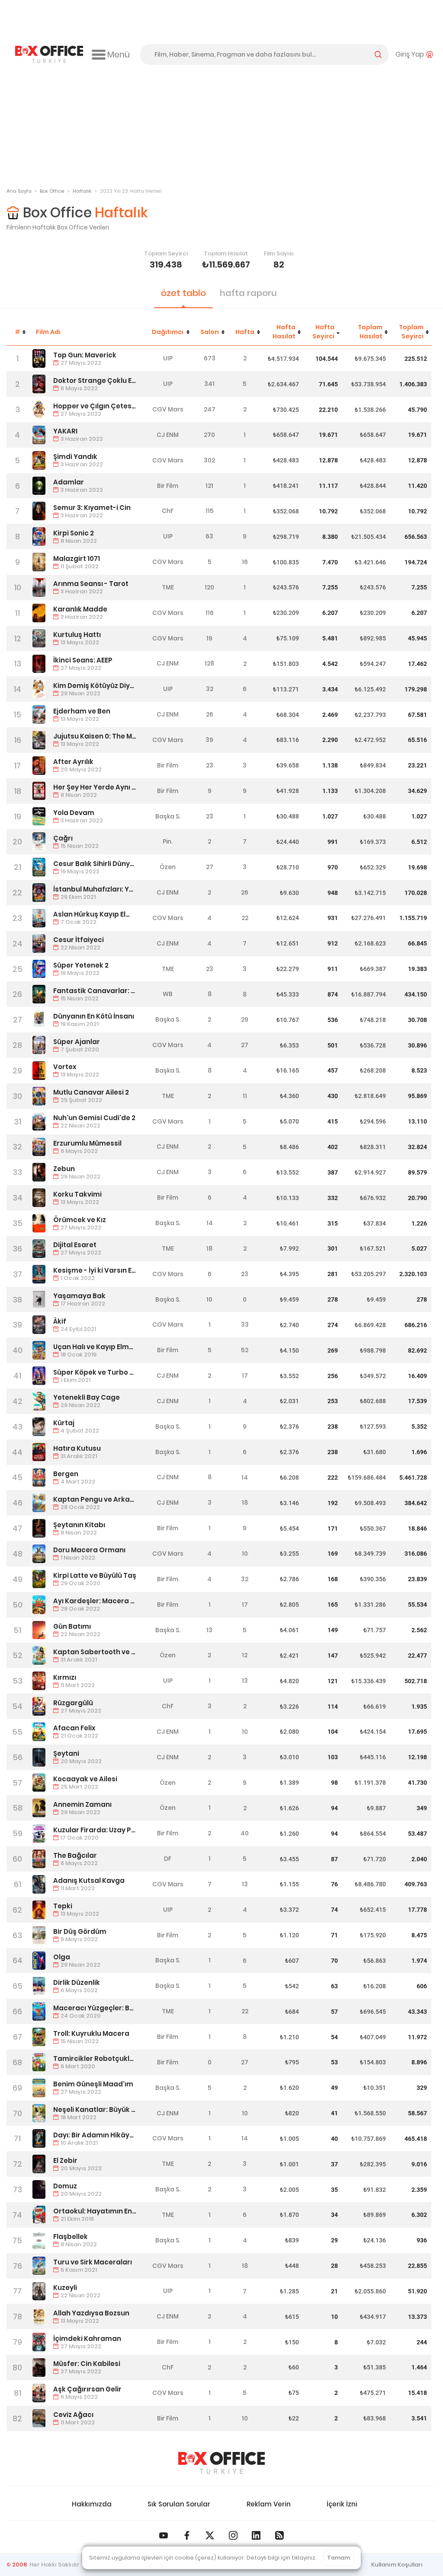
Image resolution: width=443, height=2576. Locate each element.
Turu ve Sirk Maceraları (93, 2262)
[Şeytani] (39, 1757)
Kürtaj (64, 1423)
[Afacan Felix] (39, 1732)
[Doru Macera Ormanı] (39, 1554)
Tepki (63, 1906)
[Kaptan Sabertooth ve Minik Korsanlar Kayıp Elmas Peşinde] (39, 1655)
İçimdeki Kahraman (87, 2339)
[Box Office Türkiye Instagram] (233, 2535)
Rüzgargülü (73, 1703)
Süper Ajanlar (77, 1042)
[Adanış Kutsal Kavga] (39, 1884)
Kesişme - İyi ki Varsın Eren (95, 1270)
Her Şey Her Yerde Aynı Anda (95, 787)
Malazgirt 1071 (77, 559)
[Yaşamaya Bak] (39, 1300)
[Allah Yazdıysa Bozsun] (39, 2316)
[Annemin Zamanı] (39, 1808)
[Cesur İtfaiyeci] (39, 944)
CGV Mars (168, 409)
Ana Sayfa (19, 191)
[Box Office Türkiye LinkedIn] (256, 2535)
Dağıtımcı (168, 332)
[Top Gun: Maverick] (39, 358)
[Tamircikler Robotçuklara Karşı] (39, 2062)
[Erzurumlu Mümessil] (39, 1147)
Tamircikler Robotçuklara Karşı (95, 2059)
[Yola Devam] (39, 817)
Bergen (66, 1474)
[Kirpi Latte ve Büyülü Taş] (39, 1579)
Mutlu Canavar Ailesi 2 (91, 1092)
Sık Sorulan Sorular (179, 2504)
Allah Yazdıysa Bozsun (91, 2313)
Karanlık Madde (80, 609)
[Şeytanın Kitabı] (39, 1528)
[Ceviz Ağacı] (39, 2418)
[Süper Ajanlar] (39, 1045)
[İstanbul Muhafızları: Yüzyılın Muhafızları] (39, 893)
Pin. (168, 841)
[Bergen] (39, 1478)
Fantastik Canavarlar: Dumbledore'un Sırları (95, 991)
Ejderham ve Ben (82, 711)
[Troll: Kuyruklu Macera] (39, 2037)
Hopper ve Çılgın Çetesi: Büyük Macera (95, 406)
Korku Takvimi (77, 1194)
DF (168, 1859)
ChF (168, 511)
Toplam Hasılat (370, 332)
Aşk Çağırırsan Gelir (87, 2389)
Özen (168, 867)
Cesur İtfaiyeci (79, 940)
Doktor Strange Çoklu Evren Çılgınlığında (95, 381)
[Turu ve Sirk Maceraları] (39, 2266)
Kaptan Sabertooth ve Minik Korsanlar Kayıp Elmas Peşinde (95, 1652)
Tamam (339, 2558)
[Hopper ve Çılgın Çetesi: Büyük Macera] (39, 409)
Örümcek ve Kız (80, 1220)
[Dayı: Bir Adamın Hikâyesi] (39, 2138)
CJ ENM (168, 435)
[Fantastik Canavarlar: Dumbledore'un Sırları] (39, 994)
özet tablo (183, 293)
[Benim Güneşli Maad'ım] (39, 2088)
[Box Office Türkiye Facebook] (187, 2535)
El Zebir (65, 2160)
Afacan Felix (74, 1728)
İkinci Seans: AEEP (83, 660)
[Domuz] (39, 2189)
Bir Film (168, 486)
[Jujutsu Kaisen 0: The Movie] (39, 740)
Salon (210, 332)
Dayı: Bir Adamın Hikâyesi (95, 2135)
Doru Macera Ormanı (89, 1550)
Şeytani (66, 1753)
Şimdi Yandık (75, 457)
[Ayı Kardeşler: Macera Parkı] (39, 1605)
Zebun (64, 1169)
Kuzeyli (65, 2288)
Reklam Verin (269, 2504)
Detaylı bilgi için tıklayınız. (282, 2558)
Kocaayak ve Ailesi (85, 1779)
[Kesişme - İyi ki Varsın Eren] (39, 1274)
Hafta (245, 332)
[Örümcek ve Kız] (39, 1223)
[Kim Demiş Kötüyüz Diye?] (39, 689)
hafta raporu (248, 293)
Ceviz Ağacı (73, 2415)
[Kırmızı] (39, 1681)
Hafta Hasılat (284, 332)
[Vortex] (39, 1071)
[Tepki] (39, 1910)
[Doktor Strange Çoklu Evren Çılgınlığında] (39, 384)
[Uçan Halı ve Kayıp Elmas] (39, 1350)
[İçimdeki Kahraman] (39, 2342)
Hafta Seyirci (323, 332)
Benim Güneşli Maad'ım (93, 2084)
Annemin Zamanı (82, 1804)
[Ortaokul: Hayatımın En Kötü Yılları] (39, 2215)
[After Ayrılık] (39, 766)
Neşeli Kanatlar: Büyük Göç (95, 2110)
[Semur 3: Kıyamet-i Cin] (39, 511)
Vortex (65, 1067)
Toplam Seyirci (411, 332)
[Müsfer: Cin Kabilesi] (39, 2367)
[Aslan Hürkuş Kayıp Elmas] (39, 918)
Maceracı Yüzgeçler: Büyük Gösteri (95, 2008)
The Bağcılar (75, 1855)
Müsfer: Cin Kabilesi (87, 2364)
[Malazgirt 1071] (39, 562)
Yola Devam (74, 813)
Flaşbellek (71, 2237)
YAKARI (65, 431)
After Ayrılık (73, 762)
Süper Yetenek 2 (81, 965)
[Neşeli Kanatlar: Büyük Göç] (39, 2113)
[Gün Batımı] (39, 1630)
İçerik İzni (342, 2504)
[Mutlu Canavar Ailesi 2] (39, 1096)
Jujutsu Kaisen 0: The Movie (95, 736)
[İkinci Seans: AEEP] (39, 664)
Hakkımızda (92, 2504)
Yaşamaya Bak (79, 1296)
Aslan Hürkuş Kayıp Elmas (95, 914)
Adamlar (69, 482)
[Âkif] (39, 1325)
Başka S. (168, 816)
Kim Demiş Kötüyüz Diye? (95, 686)
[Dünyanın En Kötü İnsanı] (39, 1020)
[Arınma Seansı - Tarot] (39, 587)
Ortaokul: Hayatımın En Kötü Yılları (95, 2211)
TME (168, 587)
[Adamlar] (39, 486)
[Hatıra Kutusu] (39, 1452)
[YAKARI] (39, 435)
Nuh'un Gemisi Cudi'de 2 (94, 1118)
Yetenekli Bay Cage (87, 1397)
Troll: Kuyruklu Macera (91, 2033)
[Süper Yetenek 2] (39, 969)
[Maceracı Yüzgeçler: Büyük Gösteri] (39, 2011)
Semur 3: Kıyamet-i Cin (92, 508)
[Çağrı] (39, 842)
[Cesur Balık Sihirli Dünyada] (39, 867)
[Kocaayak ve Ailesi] (39, 1783)
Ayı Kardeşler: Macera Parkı (95, 1601)
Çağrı (63, 838)
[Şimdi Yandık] (39, 460)
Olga (62, 1957)
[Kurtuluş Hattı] (39, 638)
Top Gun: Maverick (85, 355)
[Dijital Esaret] (39, 1249)
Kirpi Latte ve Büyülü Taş (95, 1575)
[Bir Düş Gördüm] (39, 1935)
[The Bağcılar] (39, 1859)
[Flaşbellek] (39, 2240)
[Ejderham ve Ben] (39, 715)
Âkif (60, 1321)
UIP (168, 358)
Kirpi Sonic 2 (74, 533)
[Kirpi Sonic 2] (39, 537)
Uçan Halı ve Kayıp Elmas (95, 1347)
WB (168, 994)
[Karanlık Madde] (39, 613)
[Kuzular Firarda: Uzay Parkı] (39, 1833)
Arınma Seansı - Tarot (91, 584)
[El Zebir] (39, 2164)
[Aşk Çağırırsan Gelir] (39, 2393)
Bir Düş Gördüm (80, 1931)
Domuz (65, 2186)
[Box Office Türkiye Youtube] (164, 2535)
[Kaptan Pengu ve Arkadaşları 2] (39, 1503)
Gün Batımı (72, 1626)
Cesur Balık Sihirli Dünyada (95, 864)
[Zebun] (39, 1172)
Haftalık (82, 191)
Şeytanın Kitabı (79, 1525)
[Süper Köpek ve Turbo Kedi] (39, 1376)
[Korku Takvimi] (39, 1198)
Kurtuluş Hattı (77, 635)
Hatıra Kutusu (77, 1448)
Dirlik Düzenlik (77, 1982)
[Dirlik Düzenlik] (39, 1986)
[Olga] (39, 1961)
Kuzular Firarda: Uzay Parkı (95, 1830)
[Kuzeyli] (39, 2291)
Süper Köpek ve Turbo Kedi (95, 1372)
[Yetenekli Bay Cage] (39, 1401)
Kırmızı (65, 1677)
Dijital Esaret (75, 1245)
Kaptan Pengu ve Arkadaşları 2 (95, 1499)
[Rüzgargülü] (39, 1706)
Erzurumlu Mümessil (87, 1143)
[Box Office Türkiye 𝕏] (210, 2535)
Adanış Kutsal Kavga (89, 1880)
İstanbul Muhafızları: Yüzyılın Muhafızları (95, 889)
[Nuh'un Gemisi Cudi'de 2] (39, 1122)
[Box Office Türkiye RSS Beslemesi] (279, 2535)
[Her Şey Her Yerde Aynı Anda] (39, 791)
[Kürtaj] (39, 1427)
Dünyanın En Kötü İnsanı (94, 1016)
